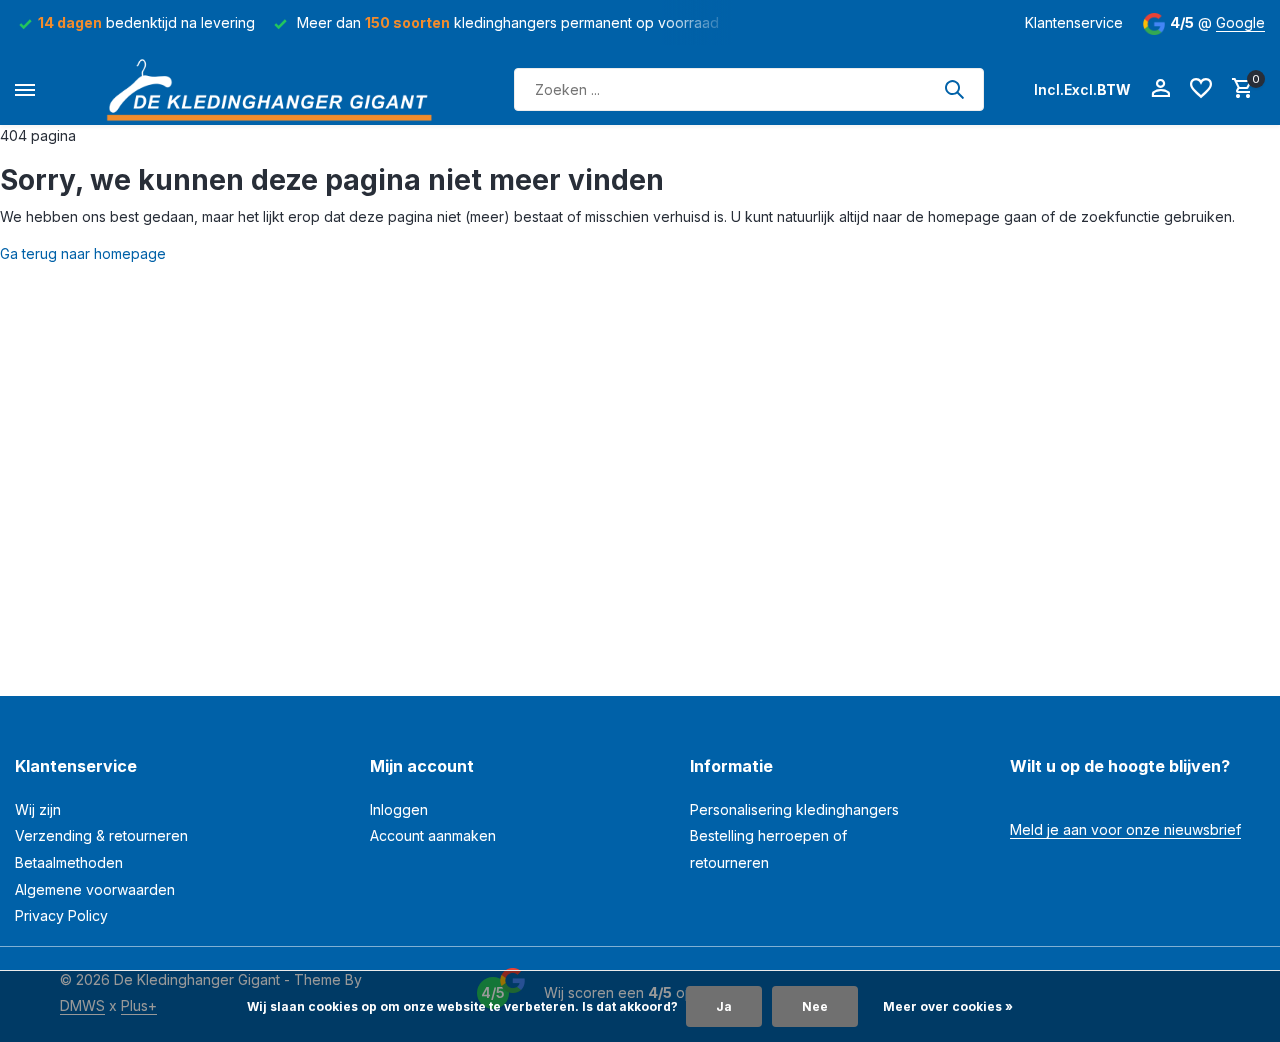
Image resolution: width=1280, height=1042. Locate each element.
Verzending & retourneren (101, 835)
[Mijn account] (1160, 89)
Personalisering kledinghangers (794, 809)
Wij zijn (38, 809)
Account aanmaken (433, 835)
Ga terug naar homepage (83, 253)
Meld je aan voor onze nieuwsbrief (1125, 829)
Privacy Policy (61, 915)
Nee (815, 1006)
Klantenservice (1074, 22)
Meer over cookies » (948, 1006)
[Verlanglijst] (1201, 89)
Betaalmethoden (69, 862)
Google (1240, 22)
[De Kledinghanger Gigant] (275, 89)
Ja (724, 1006)
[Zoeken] (954, 89)
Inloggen (399, 809)
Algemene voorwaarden (95, 889)
